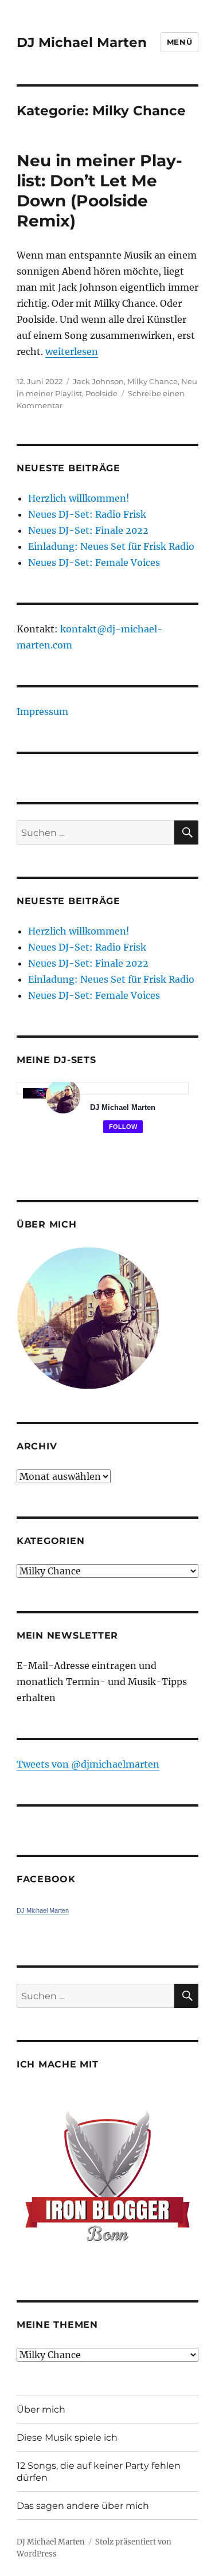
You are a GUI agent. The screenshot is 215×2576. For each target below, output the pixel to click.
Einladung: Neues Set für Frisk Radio (111, 546)
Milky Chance (153, 381)
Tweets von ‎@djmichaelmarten (88, 1764)
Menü (179, 42)
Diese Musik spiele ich (67, 2438)
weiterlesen (72, 351)
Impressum (42, 712)
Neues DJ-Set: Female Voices (94, 562)
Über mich (41, 2409)
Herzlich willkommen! (79, 498)
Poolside (101, 393)
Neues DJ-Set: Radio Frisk (87, 514)
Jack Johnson (98, 381)
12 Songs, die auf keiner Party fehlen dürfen (99, 2472)
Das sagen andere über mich (83, 2506)
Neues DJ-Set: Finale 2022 (88, 530)
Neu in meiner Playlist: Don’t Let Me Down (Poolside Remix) (99, 191)
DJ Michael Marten (82, 42)
